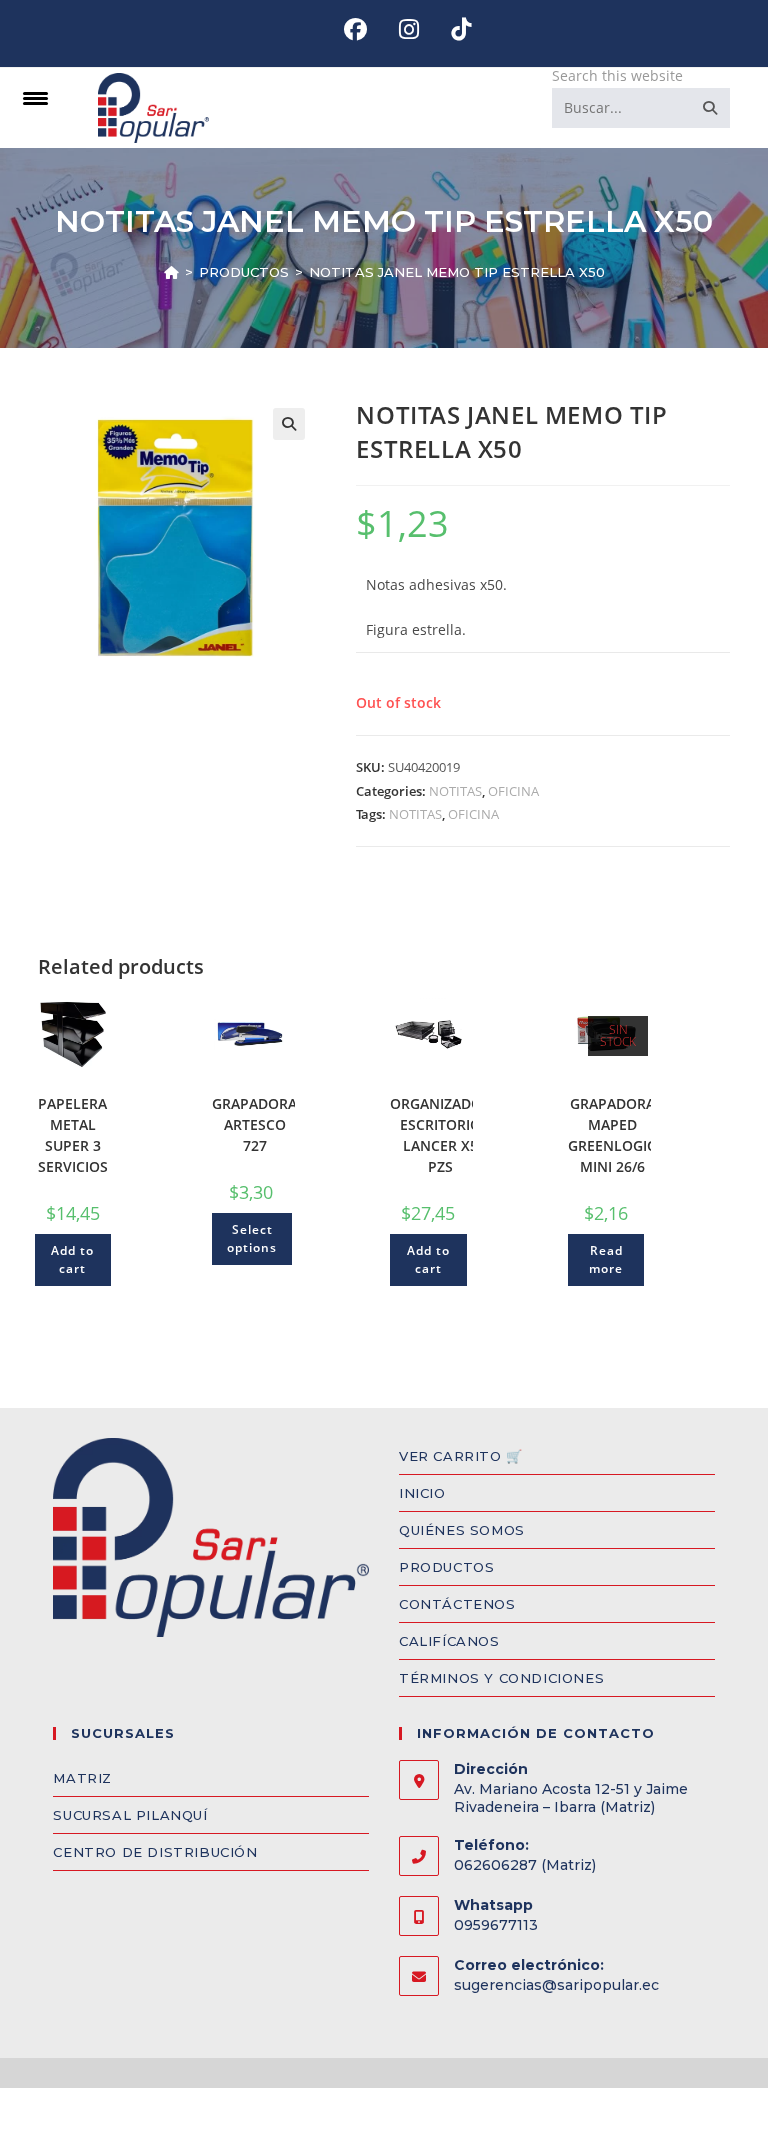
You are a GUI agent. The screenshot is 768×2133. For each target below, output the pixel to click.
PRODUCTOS (446, 1567)
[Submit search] (711, 108)
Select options (252, 1238)
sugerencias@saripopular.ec (556, 1985)
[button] (289, 424)
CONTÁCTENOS (457, 1604)
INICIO (422, 1493)
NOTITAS (455, 791)
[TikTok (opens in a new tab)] (453, 29)
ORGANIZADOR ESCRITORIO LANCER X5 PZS (440, 1135)
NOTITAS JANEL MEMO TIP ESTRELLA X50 (457, 272)
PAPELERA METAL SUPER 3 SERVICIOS (73, 1135)
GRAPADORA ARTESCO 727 (254, 1124)
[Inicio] (171, 272)
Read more (606, 1259)
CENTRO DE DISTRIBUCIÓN (155, 1852)
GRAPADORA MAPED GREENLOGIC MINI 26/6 (612, 1135)
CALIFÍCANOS (449, 1641)
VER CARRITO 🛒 (461, 1456)
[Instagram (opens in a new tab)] (409, 29)
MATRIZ (82, 1778)
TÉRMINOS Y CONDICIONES (501, 1678)
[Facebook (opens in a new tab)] (355, 29)
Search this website (617, 75)
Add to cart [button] (72, 1259)
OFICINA (513, 791)
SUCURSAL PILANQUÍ (130, 1815)
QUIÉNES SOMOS (462, 1530)
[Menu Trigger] (35, 97)
